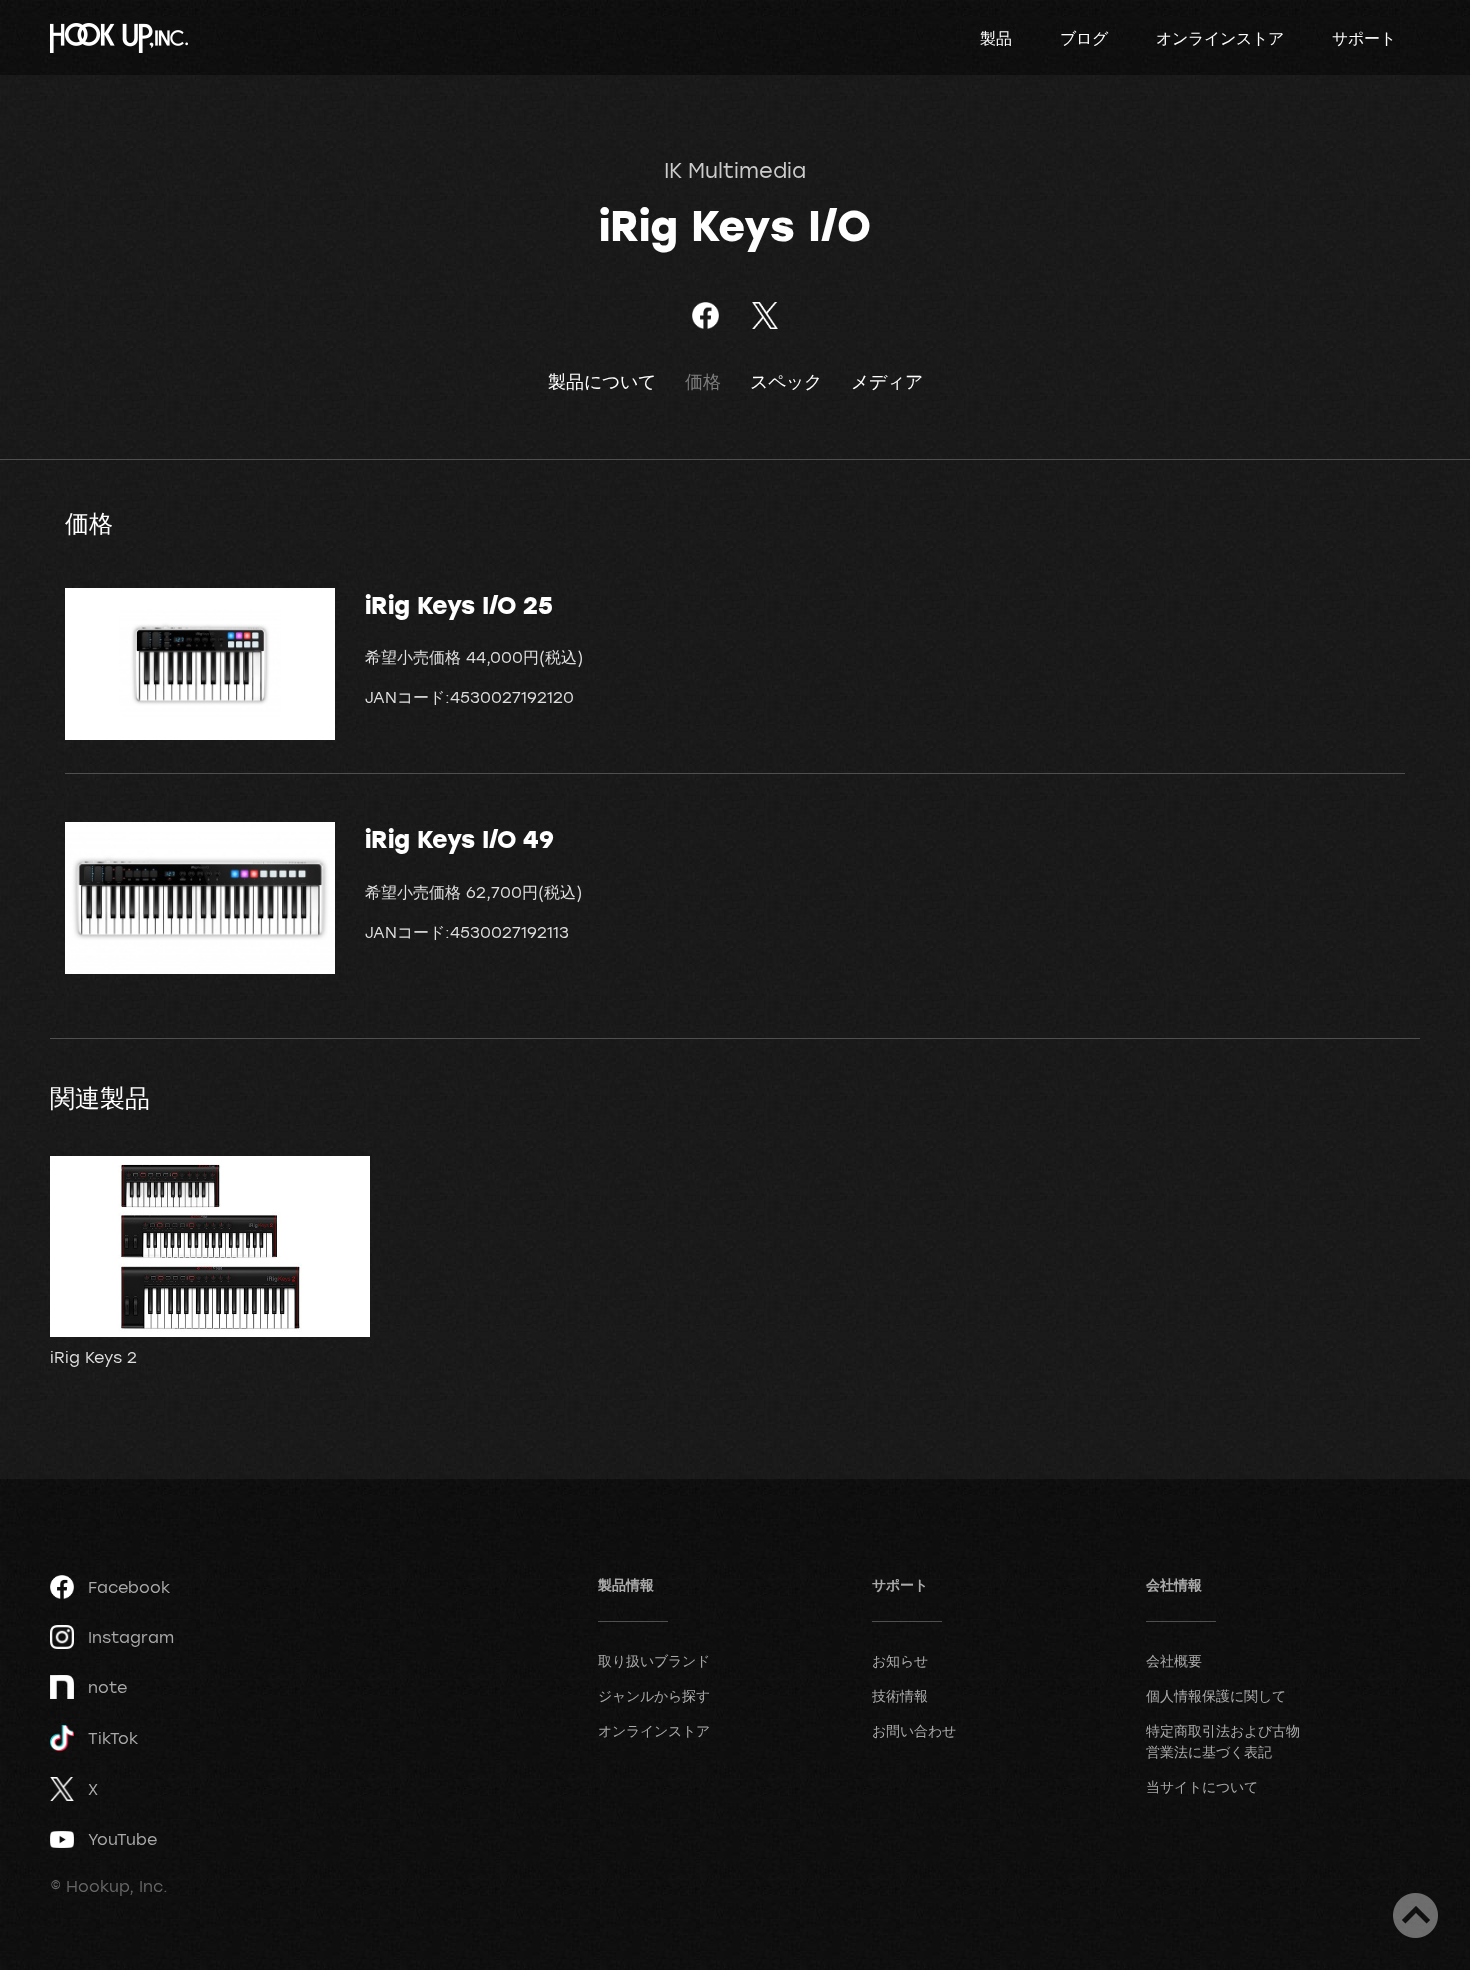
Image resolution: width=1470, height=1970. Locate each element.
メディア (887, 381)
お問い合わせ (914, 1730)
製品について (602, 381)
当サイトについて (1202, 1786)
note (107, 1687)
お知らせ (900, 1660)
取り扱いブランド (654, 1660)
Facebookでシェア (705, 315)
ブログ (1084, 38)
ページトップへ (1415, 1915)
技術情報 (900, 1695)
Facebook (129, 1587)
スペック (786, 381)
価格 (703, 381)
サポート (1364, 38)
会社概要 (1174, 1660)
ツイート (764, 315)
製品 (996, 38)
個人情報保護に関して (1216, 1695)
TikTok (113, 1738)
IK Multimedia (735, 170)
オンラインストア (1220, 38)
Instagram (131, 1637)
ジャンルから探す (654, 1695)
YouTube (122, 1839)
